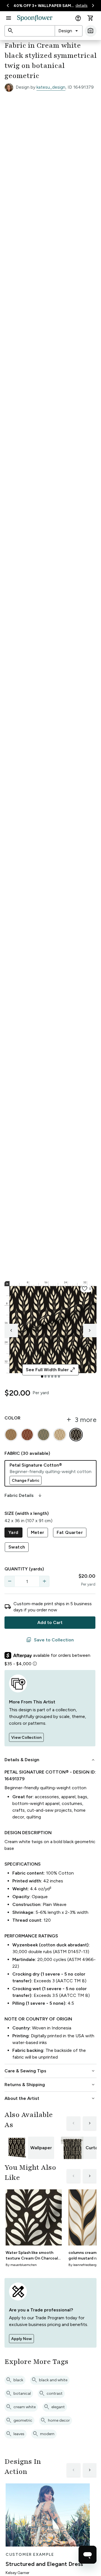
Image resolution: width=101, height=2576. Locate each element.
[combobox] (69, 31)
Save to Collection (50, 1640)
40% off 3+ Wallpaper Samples (44, 6)
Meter (38, 1532)
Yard (13, 1532)
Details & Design (50, 1760)
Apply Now (21, 2339)
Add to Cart (50, 1622)
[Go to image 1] (42, 1377)
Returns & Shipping (50, 2085)
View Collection (26, 1737)
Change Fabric (26, 1480)
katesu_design (51, 87)
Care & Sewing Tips (50, 2071)
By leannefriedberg (82, 2265)
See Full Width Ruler (51, 1370)
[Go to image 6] (59, 1377)
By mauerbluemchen (21, 2265)
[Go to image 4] (52, 1377)
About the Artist (50, 2098)
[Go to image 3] (49, 1377)
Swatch (17, 1547)
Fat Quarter (70, 1532)
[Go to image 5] (56, 1377)
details (82, 5)
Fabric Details (24, 1495)
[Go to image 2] (45, 1377)
